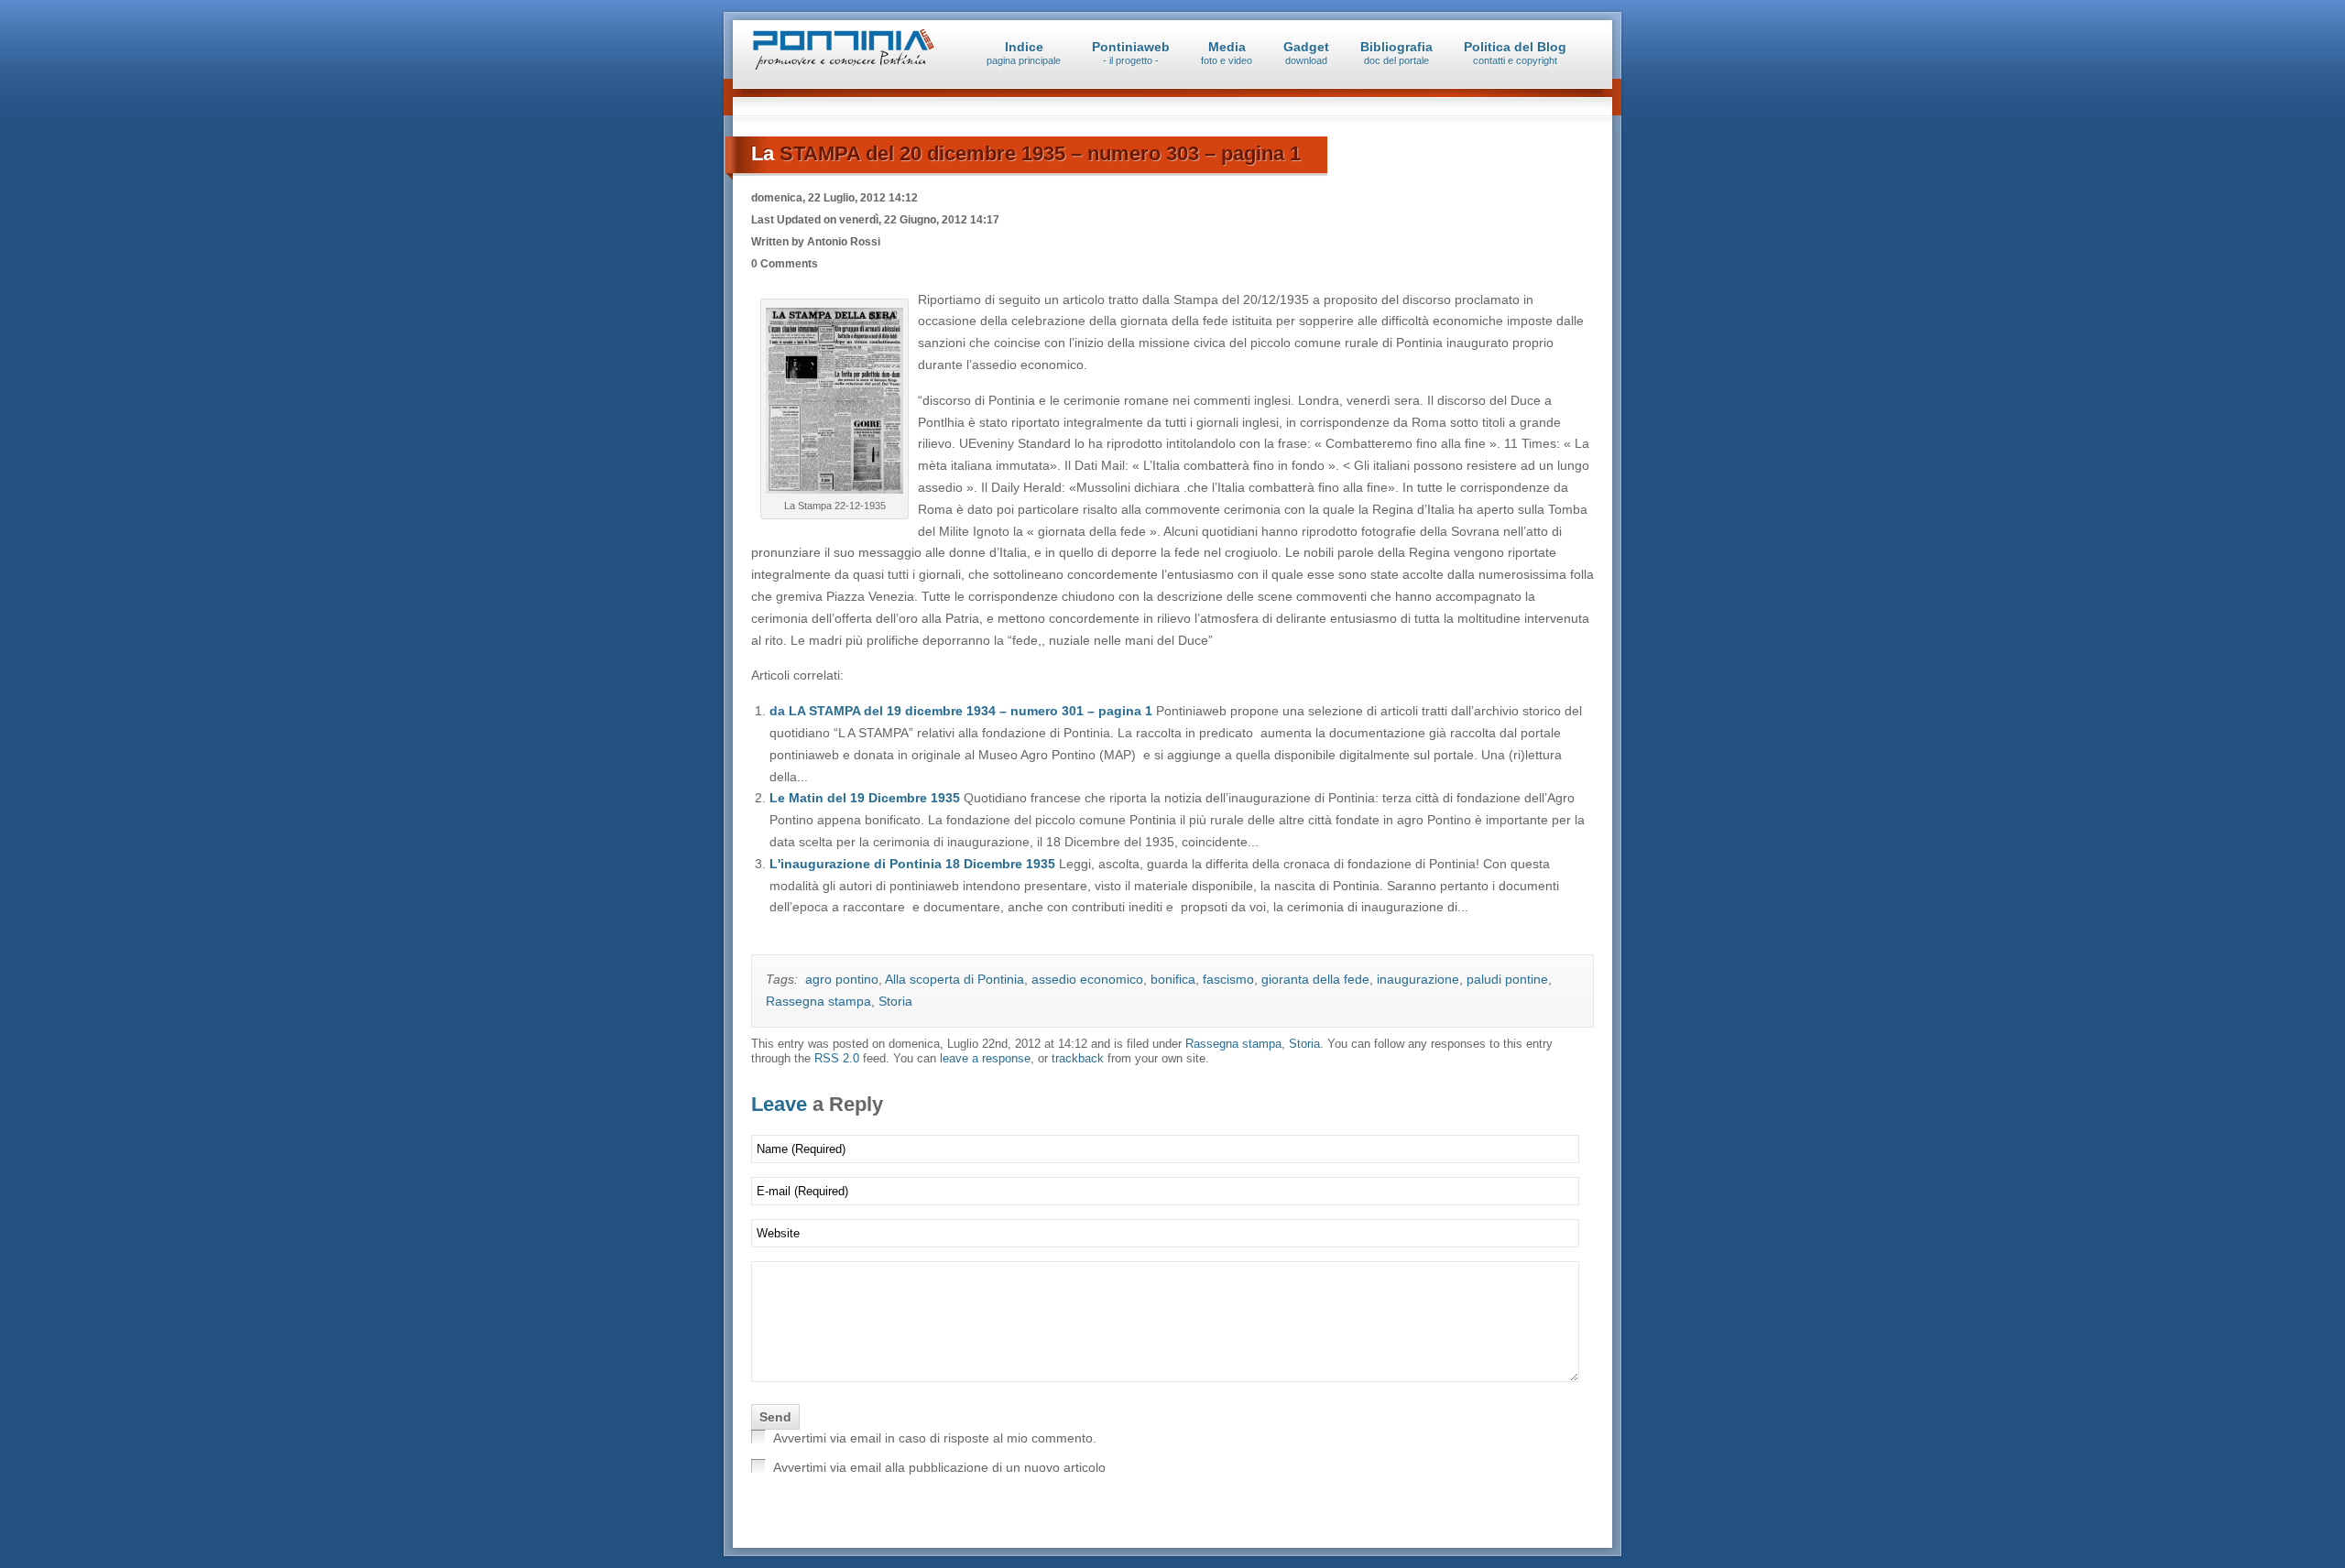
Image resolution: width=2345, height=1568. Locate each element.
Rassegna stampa (818, 1001)
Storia (895, 1001)
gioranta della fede (1315, 979)
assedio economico (1087, 979)
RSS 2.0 (837, 1059)
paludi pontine (1507, 979)
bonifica (1173, 979)
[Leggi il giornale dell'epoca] (834, 494)
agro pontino (842, 979)
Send (775, 1417)
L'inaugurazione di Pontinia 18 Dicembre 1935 (914, 864)
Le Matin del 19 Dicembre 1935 (867, 798)
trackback (1078, 1059)
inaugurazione (1418, 979)
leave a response (985, 1059)
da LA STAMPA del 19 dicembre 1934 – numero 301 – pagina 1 (963, 711)
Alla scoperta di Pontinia (954, 979)
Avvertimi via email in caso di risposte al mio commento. (935, 1438)
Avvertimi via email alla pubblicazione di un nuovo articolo (939, 1467)
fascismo (1228, 979)
